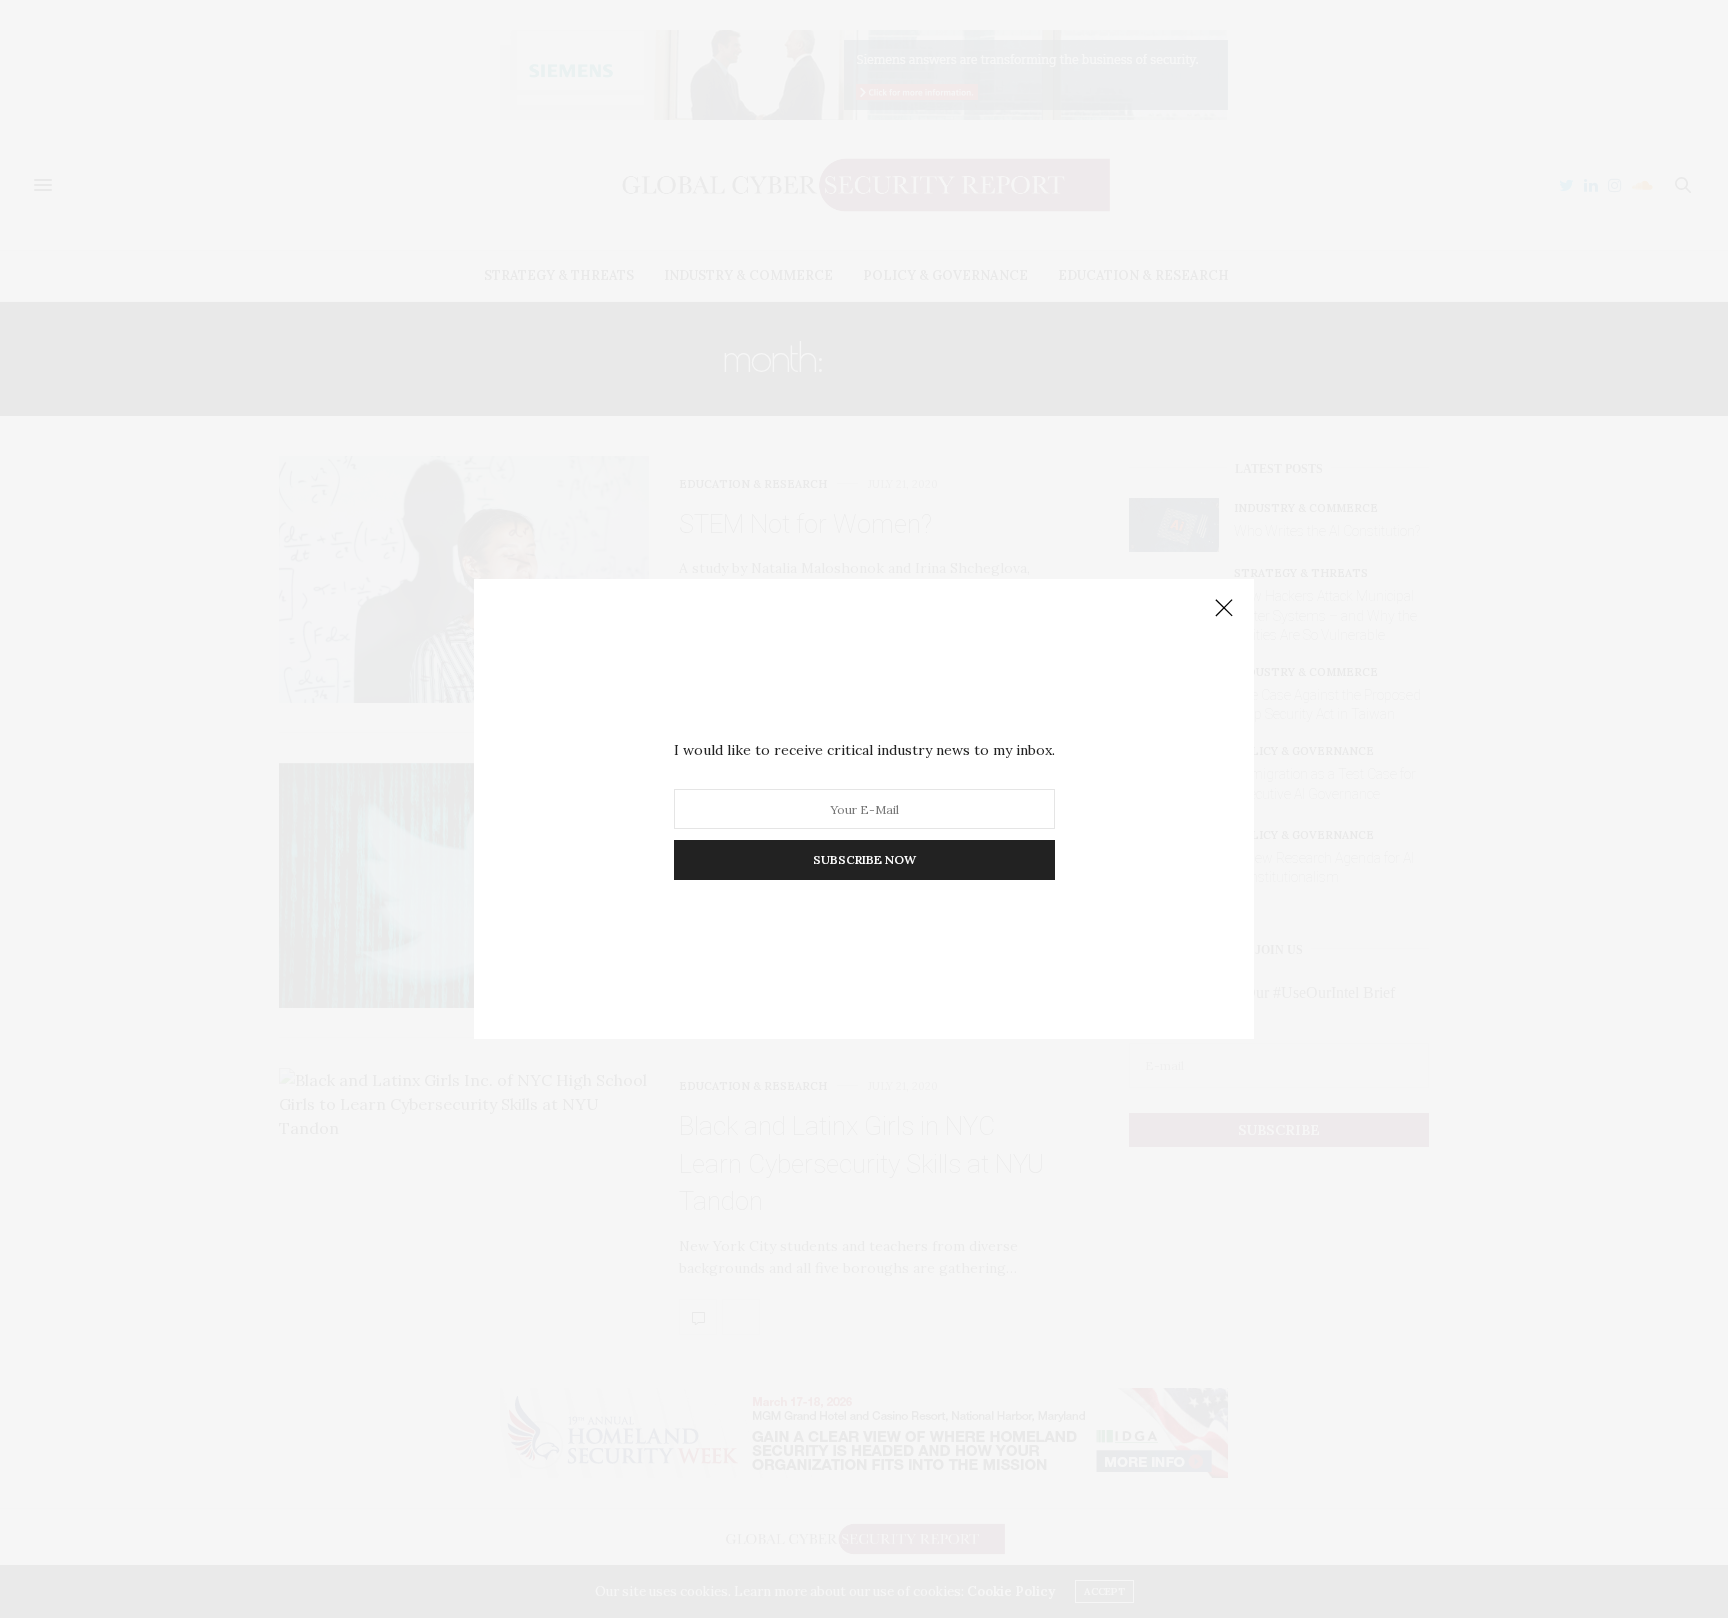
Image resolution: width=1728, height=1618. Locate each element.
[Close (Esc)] (1224, 609)
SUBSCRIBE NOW (864, 859)
